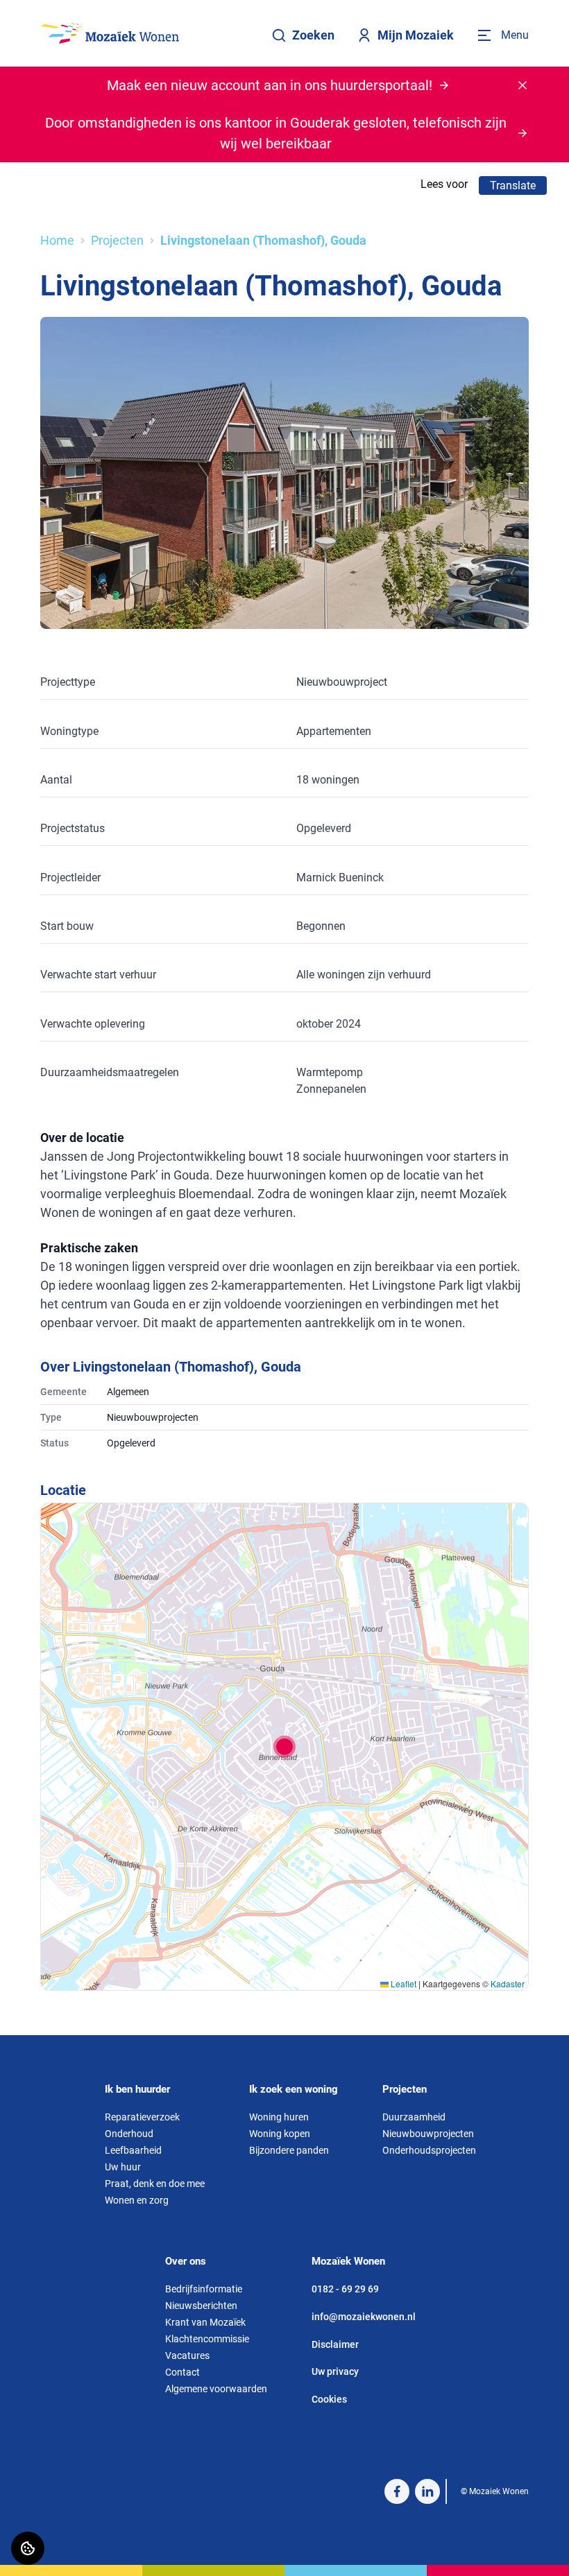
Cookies (329, 2399)
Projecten (117, 240)
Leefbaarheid (133, 2150)
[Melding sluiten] (523, 85)
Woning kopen (280, 2134)
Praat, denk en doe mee (155, 2184)
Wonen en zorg (137, 2200)
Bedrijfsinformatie (204, 2289)
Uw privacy (335, 2371)
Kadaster (508, 1983)
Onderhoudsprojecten (429, 2150)
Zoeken (313, 35)
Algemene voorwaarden (216, 2389)
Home (57, 240)
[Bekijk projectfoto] (284, 473)
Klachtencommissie (207, 2339)
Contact (182, 2372)
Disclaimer (335, 2344)
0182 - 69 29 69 (345, 2289)
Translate (513, 185)
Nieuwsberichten (201, 2306)
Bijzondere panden (289, 2150)
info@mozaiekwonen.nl (364, 2317)
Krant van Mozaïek (205, 2322)
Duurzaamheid (414, 2117)
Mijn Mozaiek (416, 35)
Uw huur (123, 2167)
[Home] (110, 33)
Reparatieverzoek (142, 2117)
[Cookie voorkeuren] (28, 2548)
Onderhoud (129, 2134)
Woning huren (279, 2117)
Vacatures (187, 2355)
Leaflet (402, 1983)
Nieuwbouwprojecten (428, 2134)
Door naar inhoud (54, 19)
